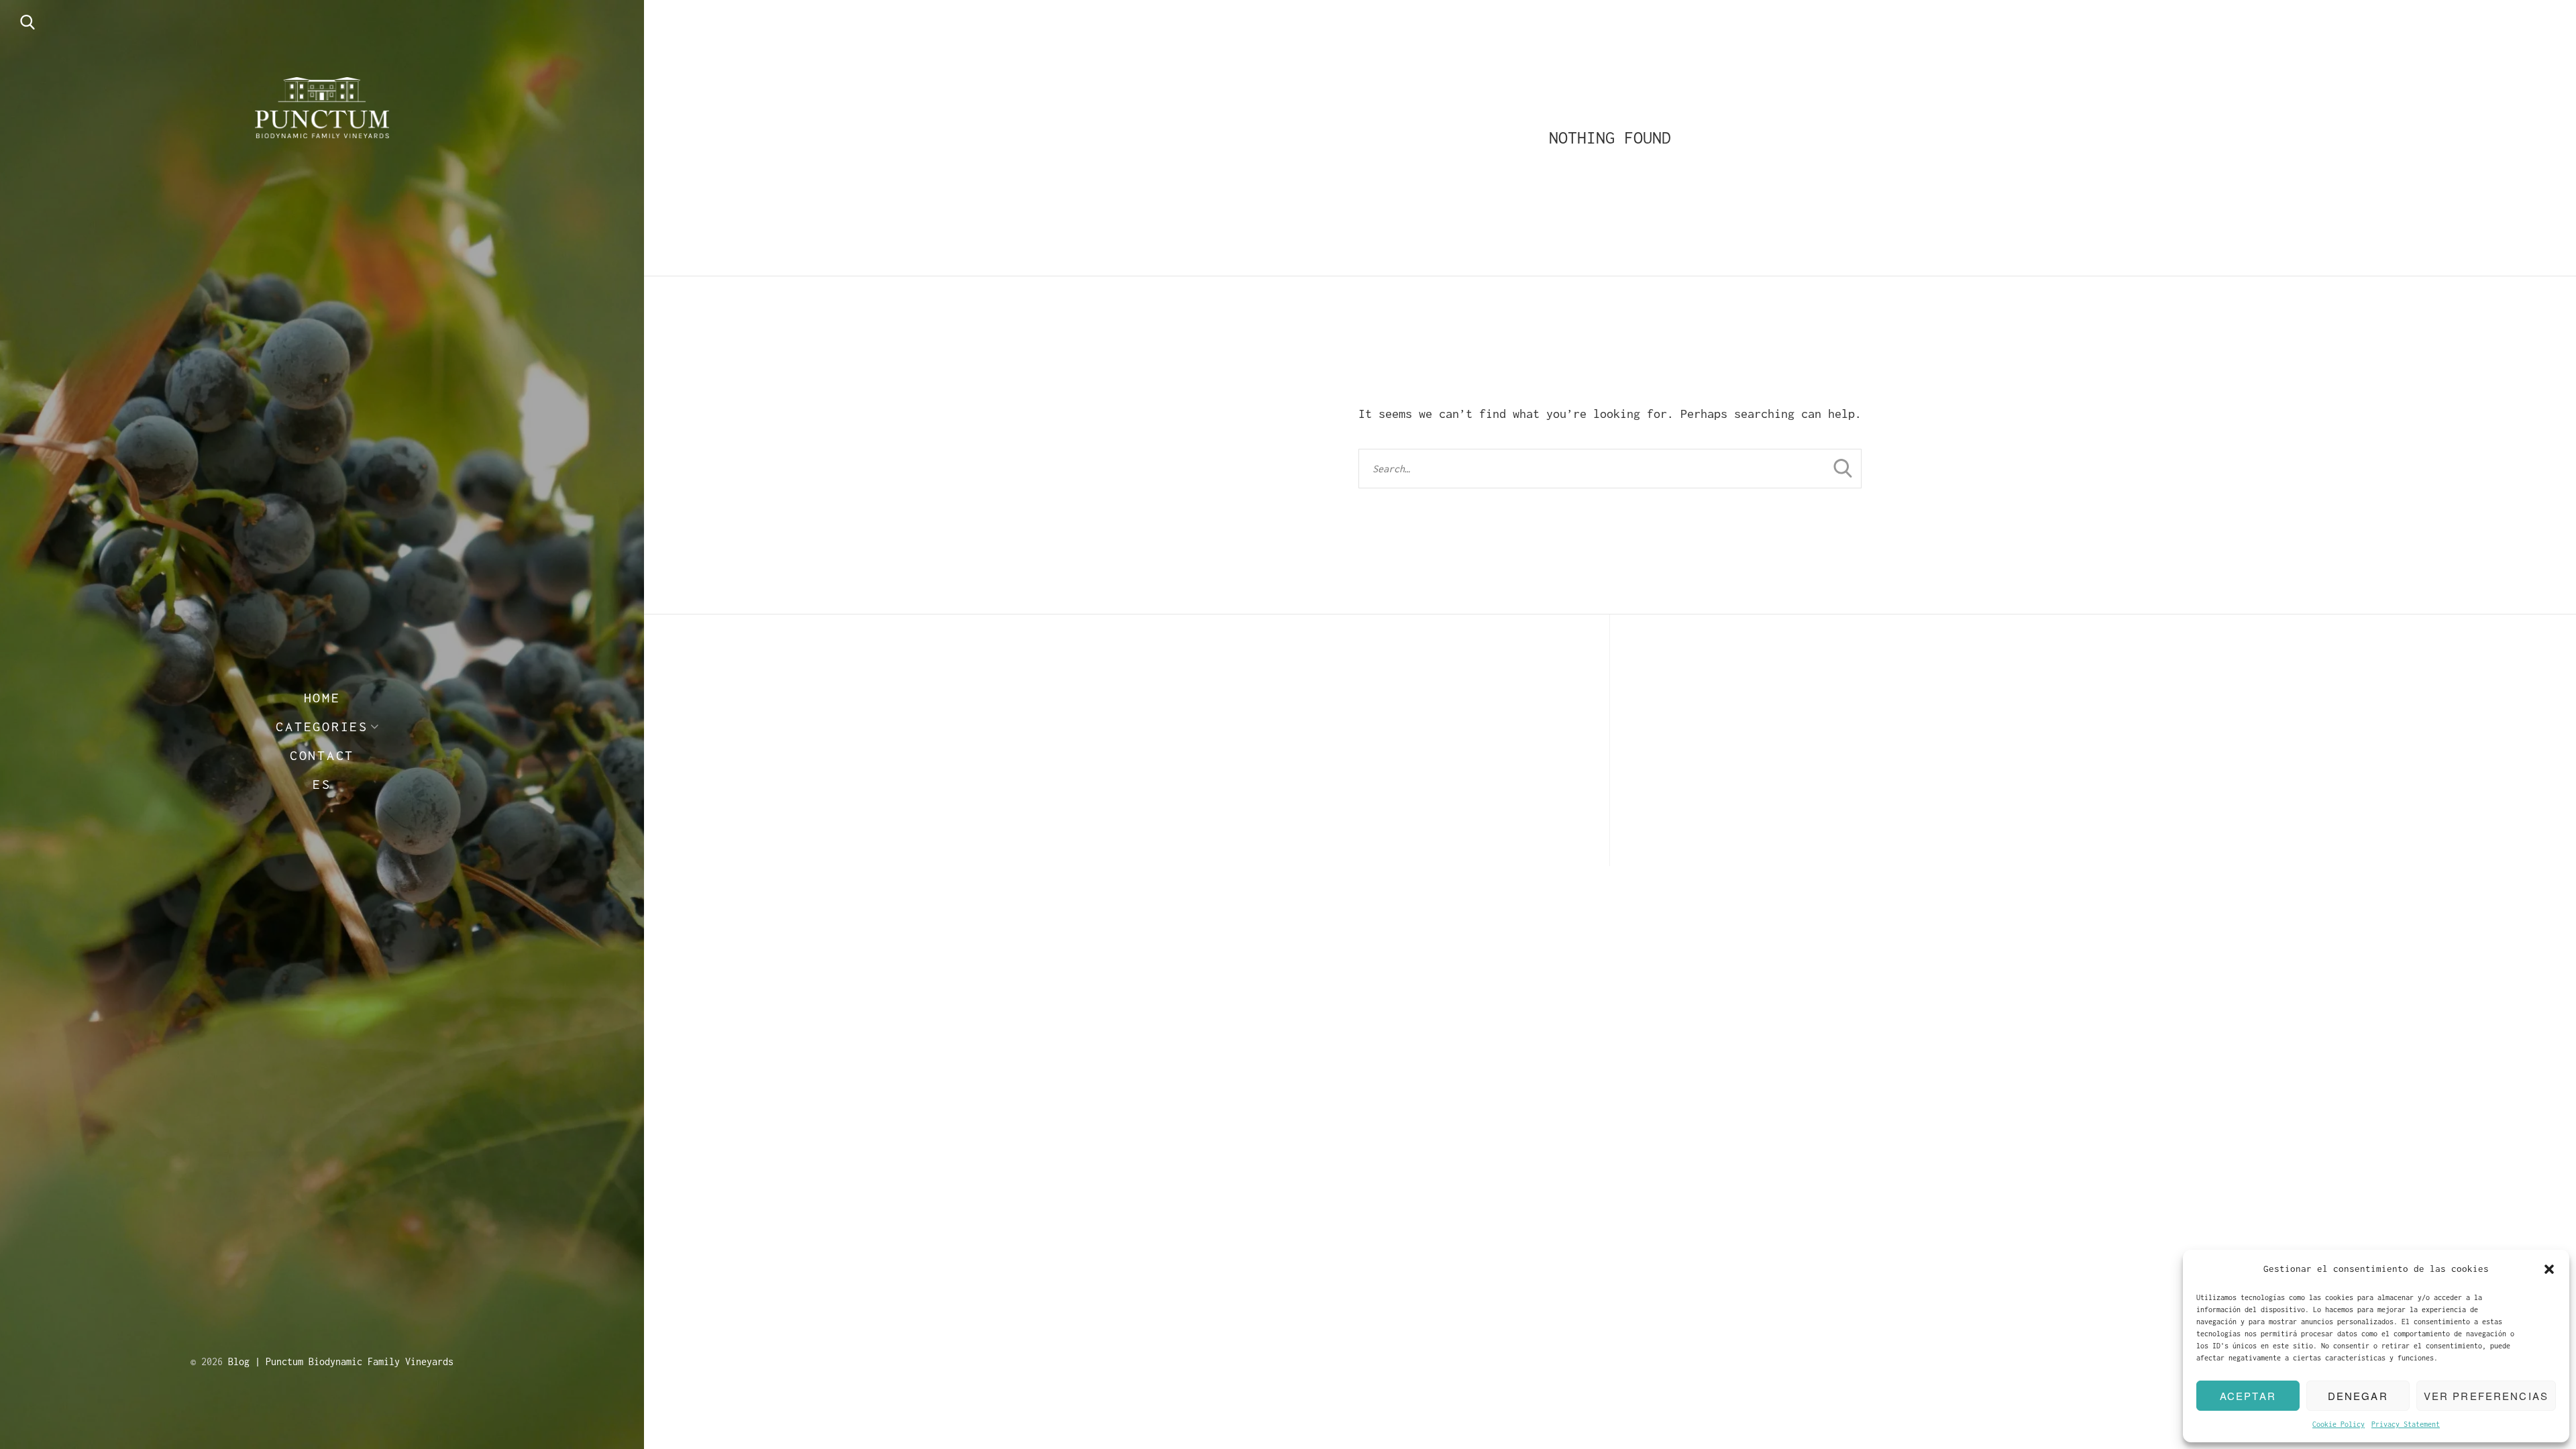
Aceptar (2248, 1396)
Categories (322, 726)
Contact (322, 755)
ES (322, 784)
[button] (2549, 1269)
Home (322, 697)
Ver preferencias (2486, 1396)
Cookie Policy (2339, 1424)
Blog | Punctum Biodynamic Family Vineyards (341, 1361)
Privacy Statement (2406, 1424)
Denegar (2358, 1396)
